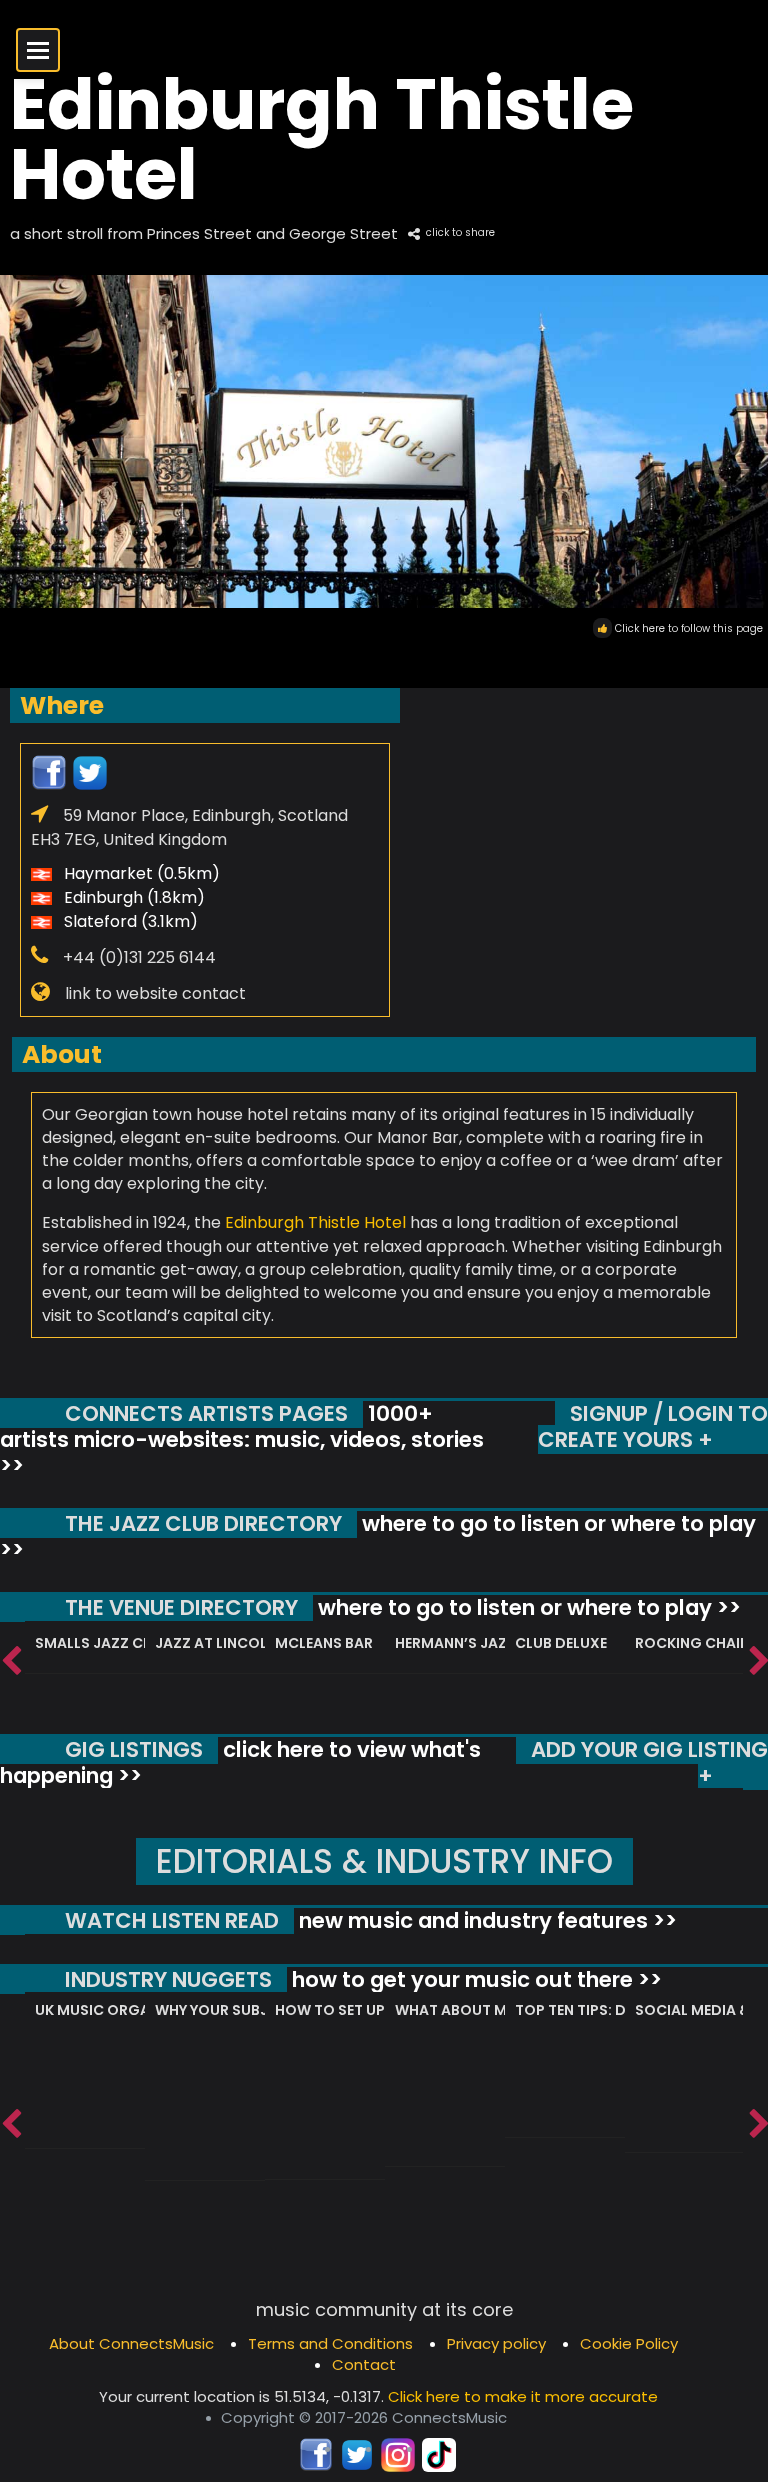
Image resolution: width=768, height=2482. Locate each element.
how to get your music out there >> (474, 1979)
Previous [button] (10, 1662)
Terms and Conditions (330, 2343)
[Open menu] (38, 50)
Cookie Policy (629, 2343)
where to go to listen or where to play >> (378, 1536)
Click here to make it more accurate (523, 2396)
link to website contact (155, 993)
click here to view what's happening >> (240, 1762)
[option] (85, 1647)
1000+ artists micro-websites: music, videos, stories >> (242, 1439)
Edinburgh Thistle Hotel (315, 1222)
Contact (364, 2364)
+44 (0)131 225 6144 (139, 957)
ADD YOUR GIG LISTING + (649, 1762)
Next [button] (758, 1662)
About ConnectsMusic (131, 2343)
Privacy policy (496, 2343)
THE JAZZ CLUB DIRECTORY (203, 1523)
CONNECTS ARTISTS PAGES (206, 1413)
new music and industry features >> (485, 1920)
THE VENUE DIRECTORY (181, 1607)
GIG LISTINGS (134, 1749)
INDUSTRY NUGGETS (168, 1979)
